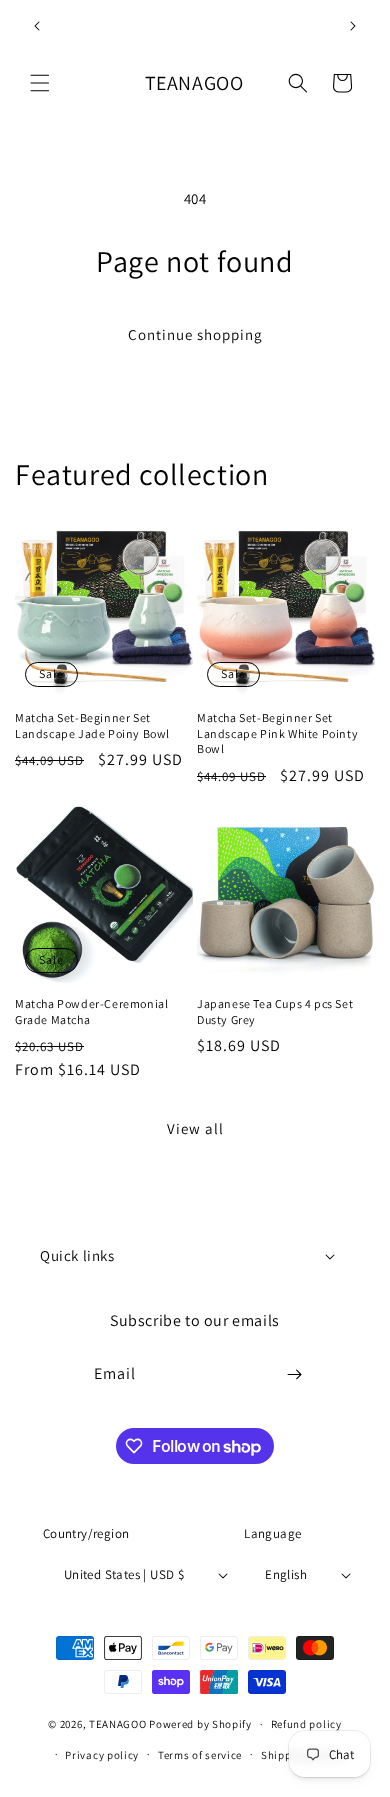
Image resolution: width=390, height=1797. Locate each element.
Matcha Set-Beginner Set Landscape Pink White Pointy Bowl (277, 733)
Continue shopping (195, 334)
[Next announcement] (353, 26)
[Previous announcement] (37, 26)
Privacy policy (102, 1755)
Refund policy (306, 1724)
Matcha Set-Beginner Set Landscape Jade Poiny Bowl (92, 725)
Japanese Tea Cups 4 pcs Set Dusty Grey (275, 1011)
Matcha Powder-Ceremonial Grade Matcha (91, 1011)
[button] (40, 83)
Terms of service (200, 1755)
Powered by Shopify (200, 1724)
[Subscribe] (295, 1374)
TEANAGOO (118, 1724)
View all (195, 1128)
